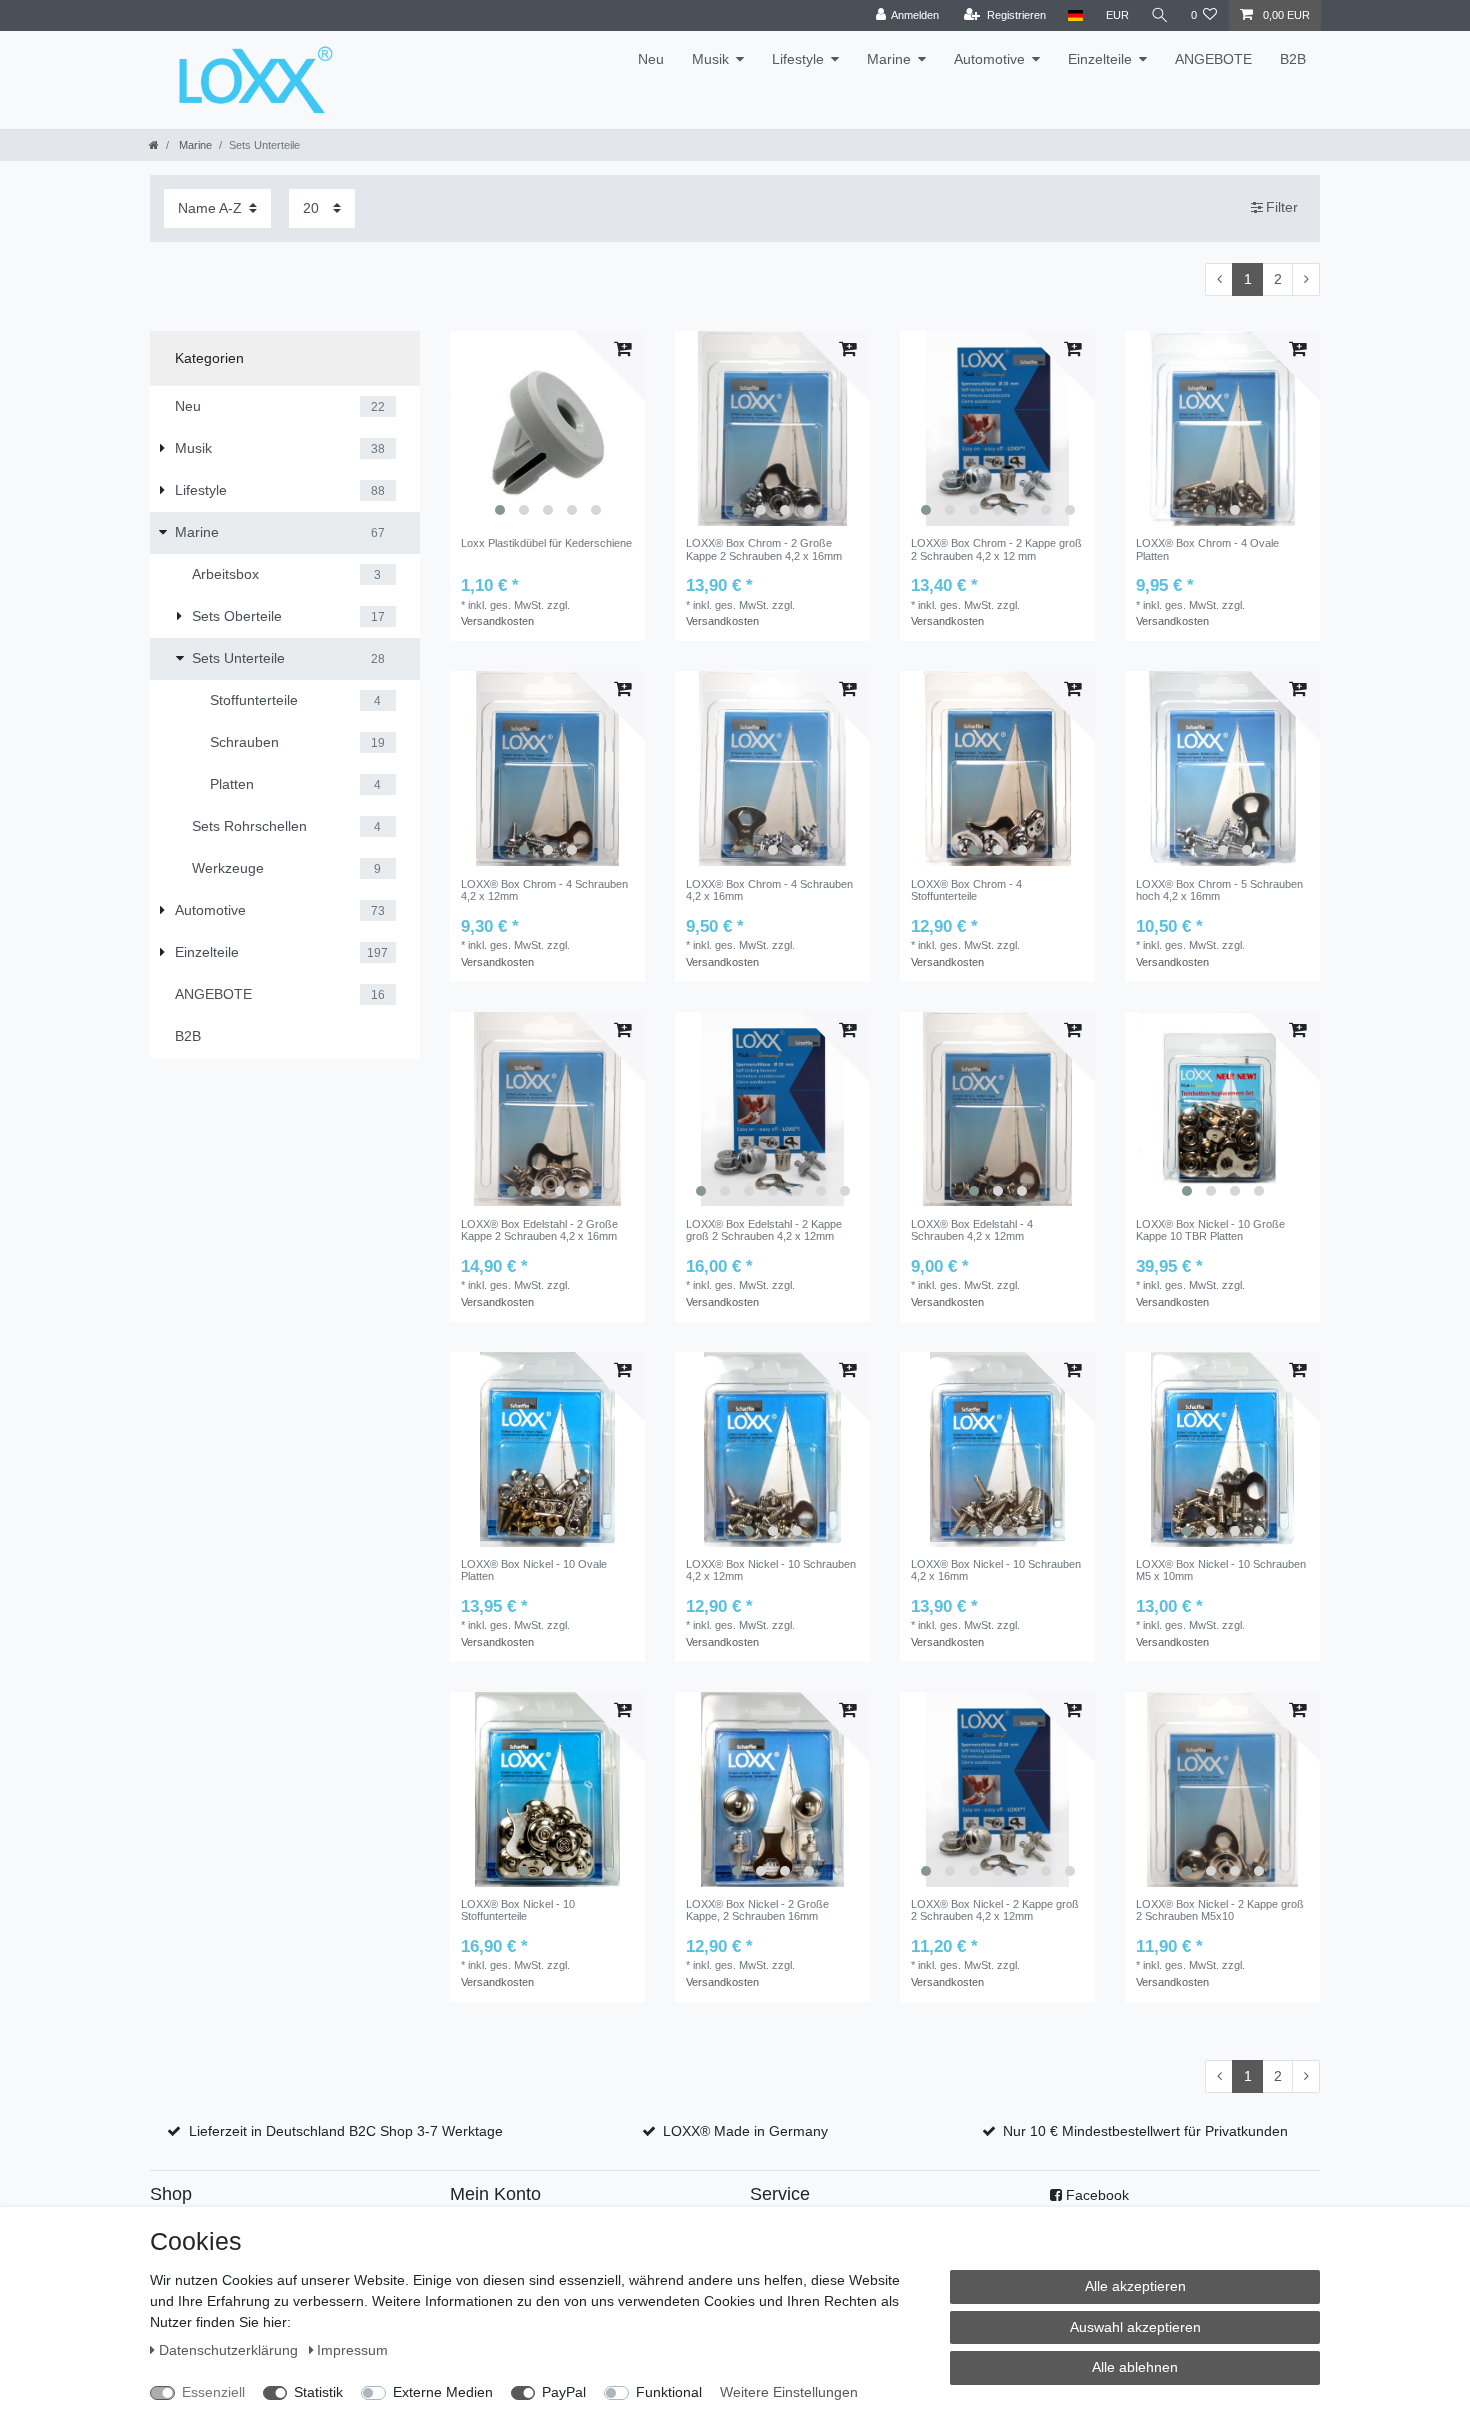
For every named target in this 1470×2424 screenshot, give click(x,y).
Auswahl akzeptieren (1135, 2327)
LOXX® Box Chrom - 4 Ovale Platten (1207, 549)
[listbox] (547, 428)
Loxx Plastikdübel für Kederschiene (546, 543)
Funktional (669, 2392)
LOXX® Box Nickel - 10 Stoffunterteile (518, 1910)
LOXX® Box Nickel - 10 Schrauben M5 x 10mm (1221, 1570)
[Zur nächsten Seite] (1306, 280)
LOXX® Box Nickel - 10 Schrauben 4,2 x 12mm (771, 1570)
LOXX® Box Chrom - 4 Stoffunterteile (966, 890)
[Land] (1075, 15)
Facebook (1097, 2195)
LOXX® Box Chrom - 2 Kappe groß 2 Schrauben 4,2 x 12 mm (996, 549)
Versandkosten (497, 621)
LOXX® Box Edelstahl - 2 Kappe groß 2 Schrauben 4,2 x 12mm (764, 1230)
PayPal (564, 2392)
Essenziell (213, 2392)
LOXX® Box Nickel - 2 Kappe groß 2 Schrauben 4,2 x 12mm (995, 1910)
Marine (889, 59)
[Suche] (1160, 15)
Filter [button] (1282, 207)
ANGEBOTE (1213, 59)
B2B (1293, 59)
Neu (651, 59)
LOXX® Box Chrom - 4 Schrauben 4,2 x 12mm (544, 890)
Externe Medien (443, 2392)
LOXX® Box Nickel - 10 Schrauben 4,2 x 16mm (996, 1570)
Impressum (352, 2350)
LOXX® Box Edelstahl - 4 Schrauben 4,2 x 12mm (972, 1230)
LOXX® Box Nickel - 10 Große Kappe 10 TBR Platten (1210, 1230)
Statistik (318, 2392)
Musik (710, 59)
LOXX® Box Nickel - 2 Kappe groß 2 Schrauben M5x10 (1220, 1910)
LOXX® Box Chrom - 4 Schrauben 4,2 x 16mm (769, 890)
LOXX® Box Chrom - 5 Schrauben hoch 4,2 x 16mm (1219, 890)
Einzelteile (1100, 59)
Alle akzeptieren (1135, 2286)
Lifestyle (798, 59)
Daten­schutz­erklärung (230, 2350)
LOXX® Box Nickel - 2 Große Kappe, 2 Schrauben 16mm (757, 1910)
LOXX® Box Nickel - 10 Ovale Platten (534, 1570)
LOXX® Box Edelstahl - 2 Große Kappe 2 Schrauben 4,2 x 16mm (539, 1230)
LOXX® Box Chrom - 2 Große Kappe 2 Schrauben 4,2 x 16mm (764, 549)
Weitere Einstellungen (789, 2392)
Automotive (989, 59)
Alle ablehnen (1135, 2367)
